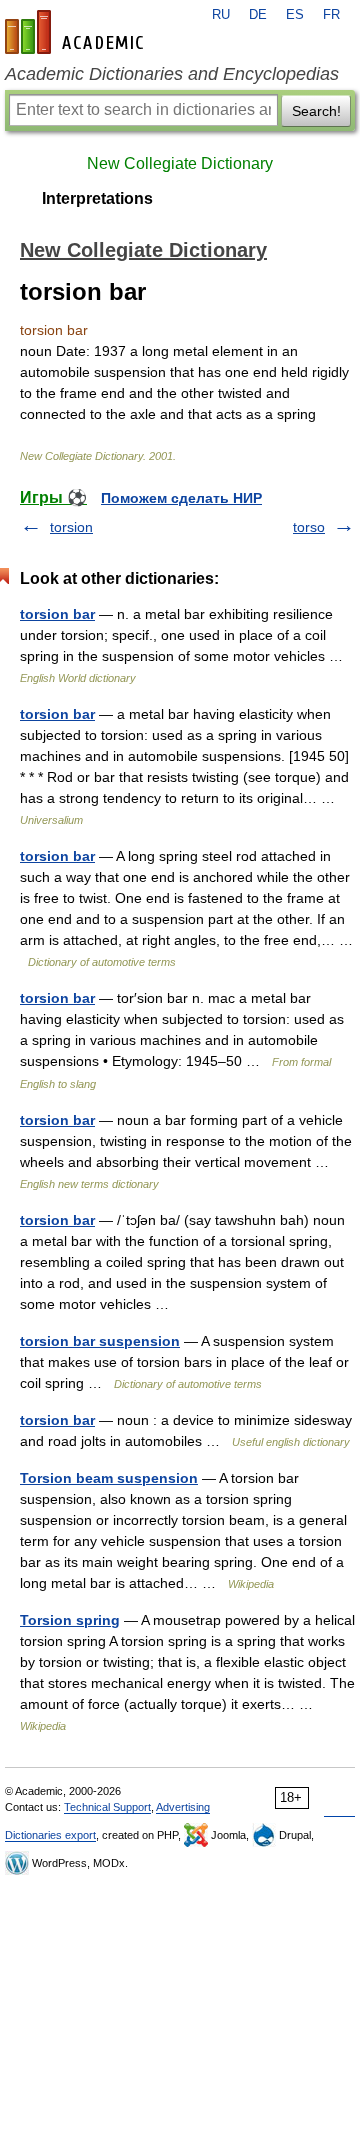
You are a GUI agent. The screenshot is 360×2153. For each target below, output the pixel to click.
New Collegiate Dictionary (180, 163)
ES (295, 15)
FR (331, 15)
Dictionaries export (50, 1835)
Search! (316, 111)
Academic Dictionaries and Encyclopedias (172, 74)
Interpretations (97, 198)
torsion (71, 527)
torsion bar (57, 614)
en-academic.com (77, 32)
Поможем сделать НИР (181, 498)
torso (309, 527)
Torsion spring (70, 1620)
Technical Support (107, 1807)
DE (258, 15)
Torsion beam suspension (109, 1478)
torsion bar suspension (100, 1341)
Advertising (183, 1807)
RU (221, 15)
